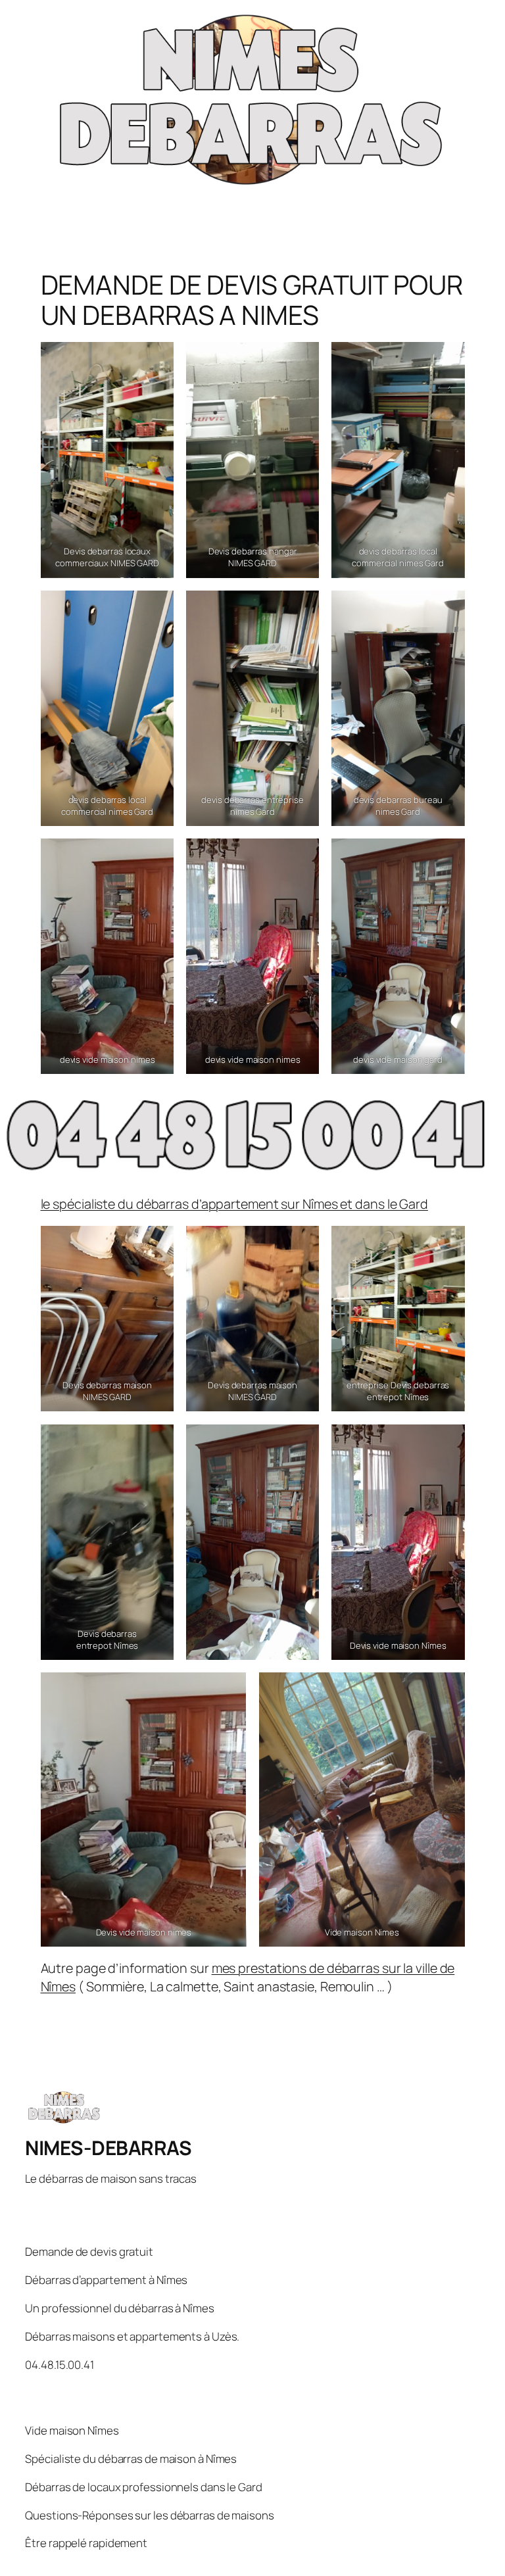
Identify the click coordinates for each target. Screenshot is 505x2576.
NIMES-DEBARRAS (108, 2148)
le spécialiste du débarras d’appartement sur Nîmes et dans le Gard (234, 1204)
